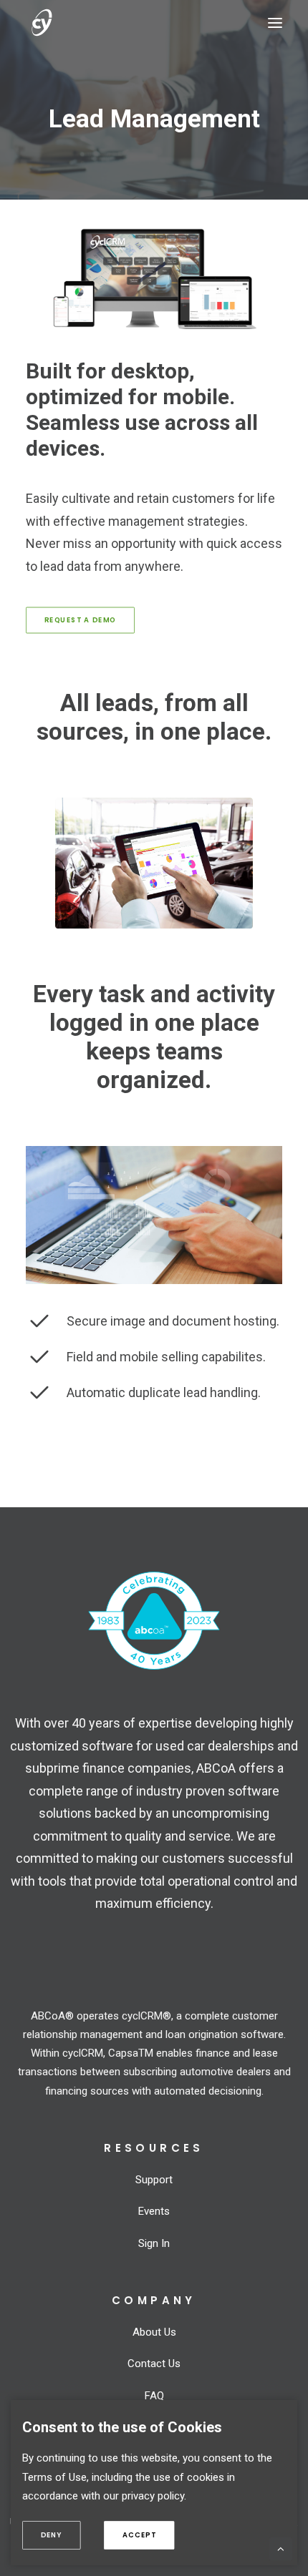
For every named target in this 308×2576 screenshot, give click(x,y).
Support (154, 2180)
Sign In (154, 2243)
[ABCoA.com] (154, 1621)
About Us (154, 2332)
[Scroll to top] (281, 2548)
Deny (61, 2535)
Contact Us (154, 2364)
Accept (148, 2535)
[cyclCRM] (66, 23)
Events (154, 2211)
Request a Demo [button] (81, 620)
